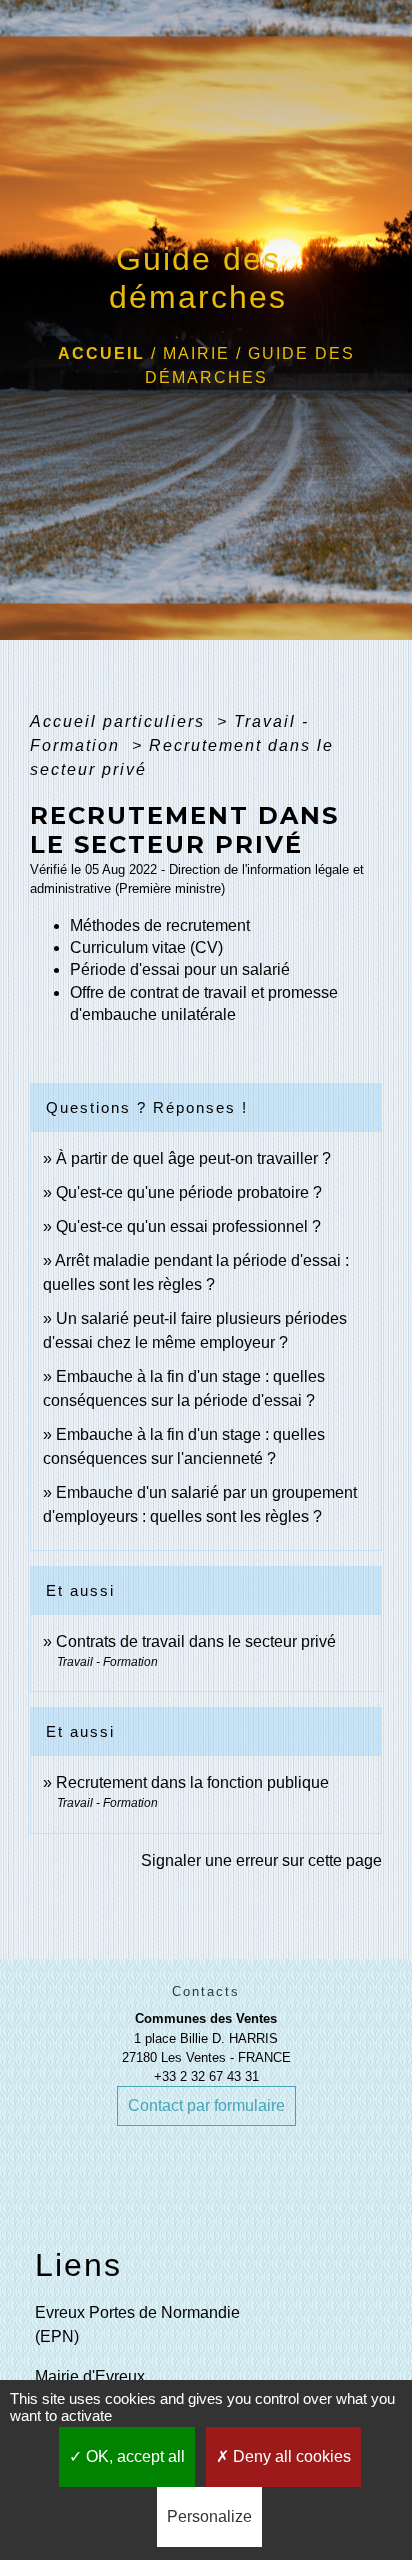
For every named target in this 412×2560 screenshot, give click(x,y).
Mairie (196, 353)
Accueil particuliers (120, 721)
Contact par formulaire (206, 2105)
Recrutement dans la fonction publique (192, 1782)
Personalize (209, 2516)
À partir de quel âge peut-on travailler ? (193, 1158)
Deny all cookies (290, 2456)
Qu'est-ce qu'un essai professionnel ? (188, 1226)
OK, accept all (133, 2456)
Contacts (206, 1991)
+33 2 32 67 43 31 (206, 2076)
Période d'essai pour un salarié (180, 969)
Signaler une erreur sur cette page (261, 1860)
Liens (78, 2265)
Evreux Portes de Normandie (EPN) (137, 2324)
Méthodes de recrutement (160, 925)
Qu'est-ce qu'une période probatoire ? (189, 1192)
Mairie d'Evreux (90, 2376)
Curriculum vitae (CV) (146, 947)
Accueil (101, 353)
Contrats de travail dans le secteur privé (196, 1641)
